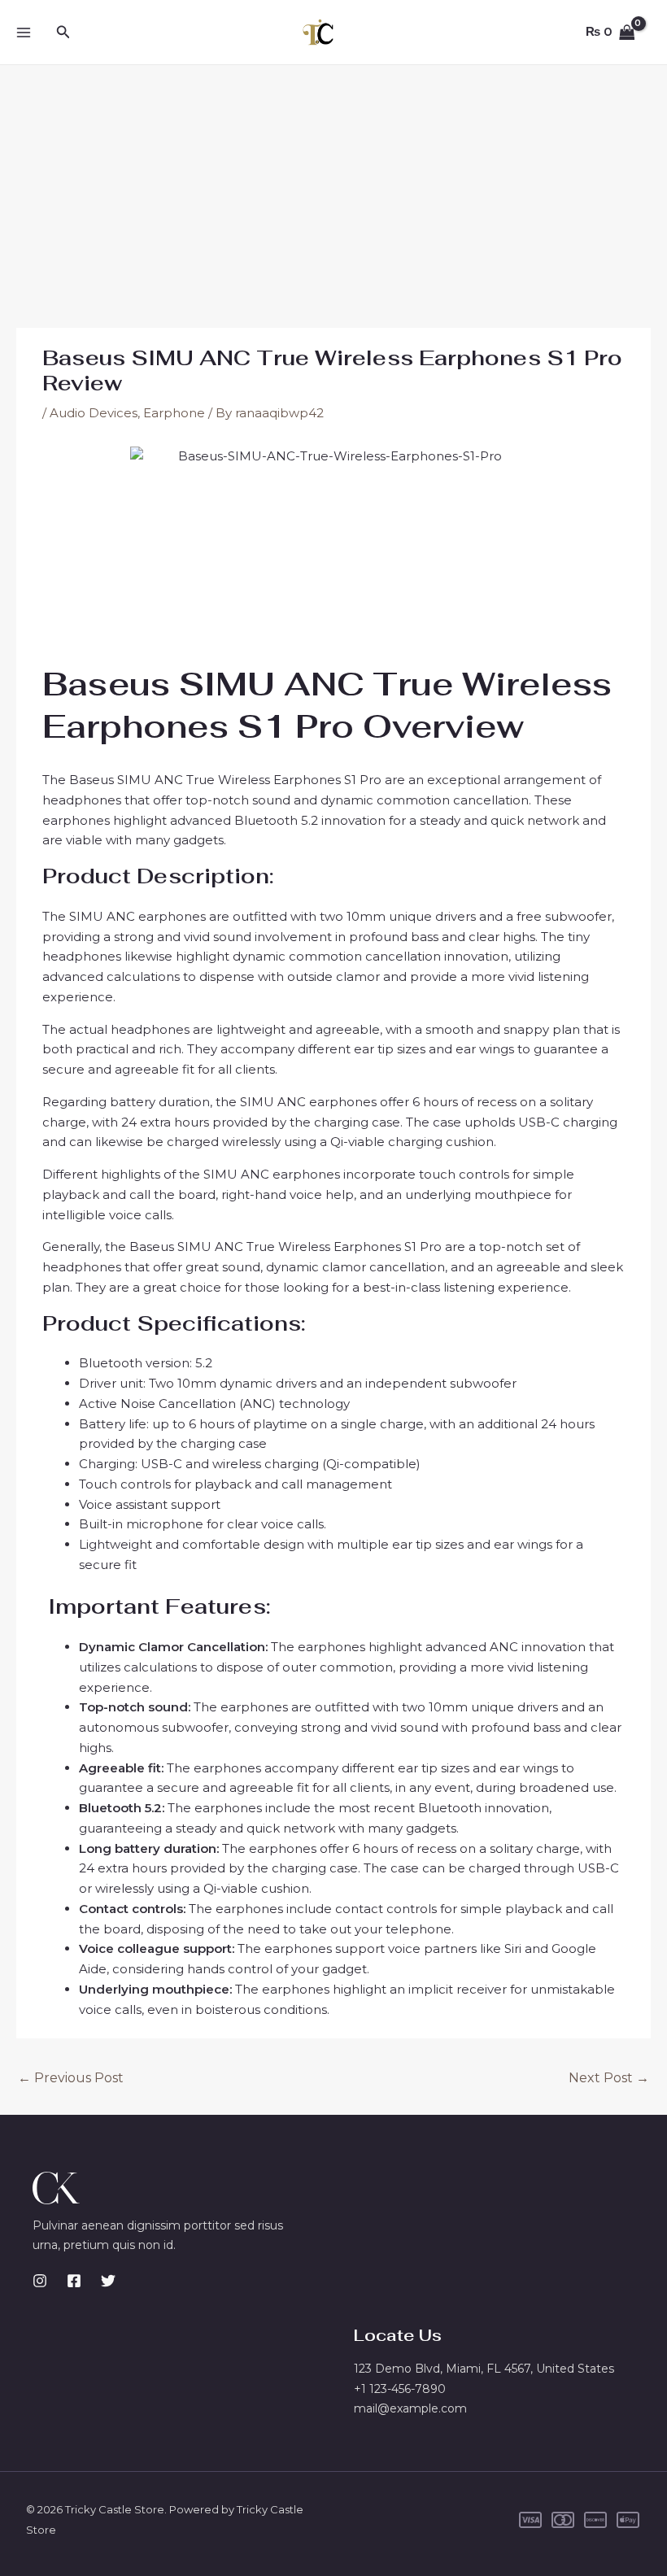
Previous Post (71, 2078)
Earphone (174, 413)
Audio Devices (94, 413)
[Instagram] (40, 2281)
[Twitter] (108, 2281)
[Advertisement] (333, 187)
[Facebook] (74, 2281)
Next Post (609, 2078)
